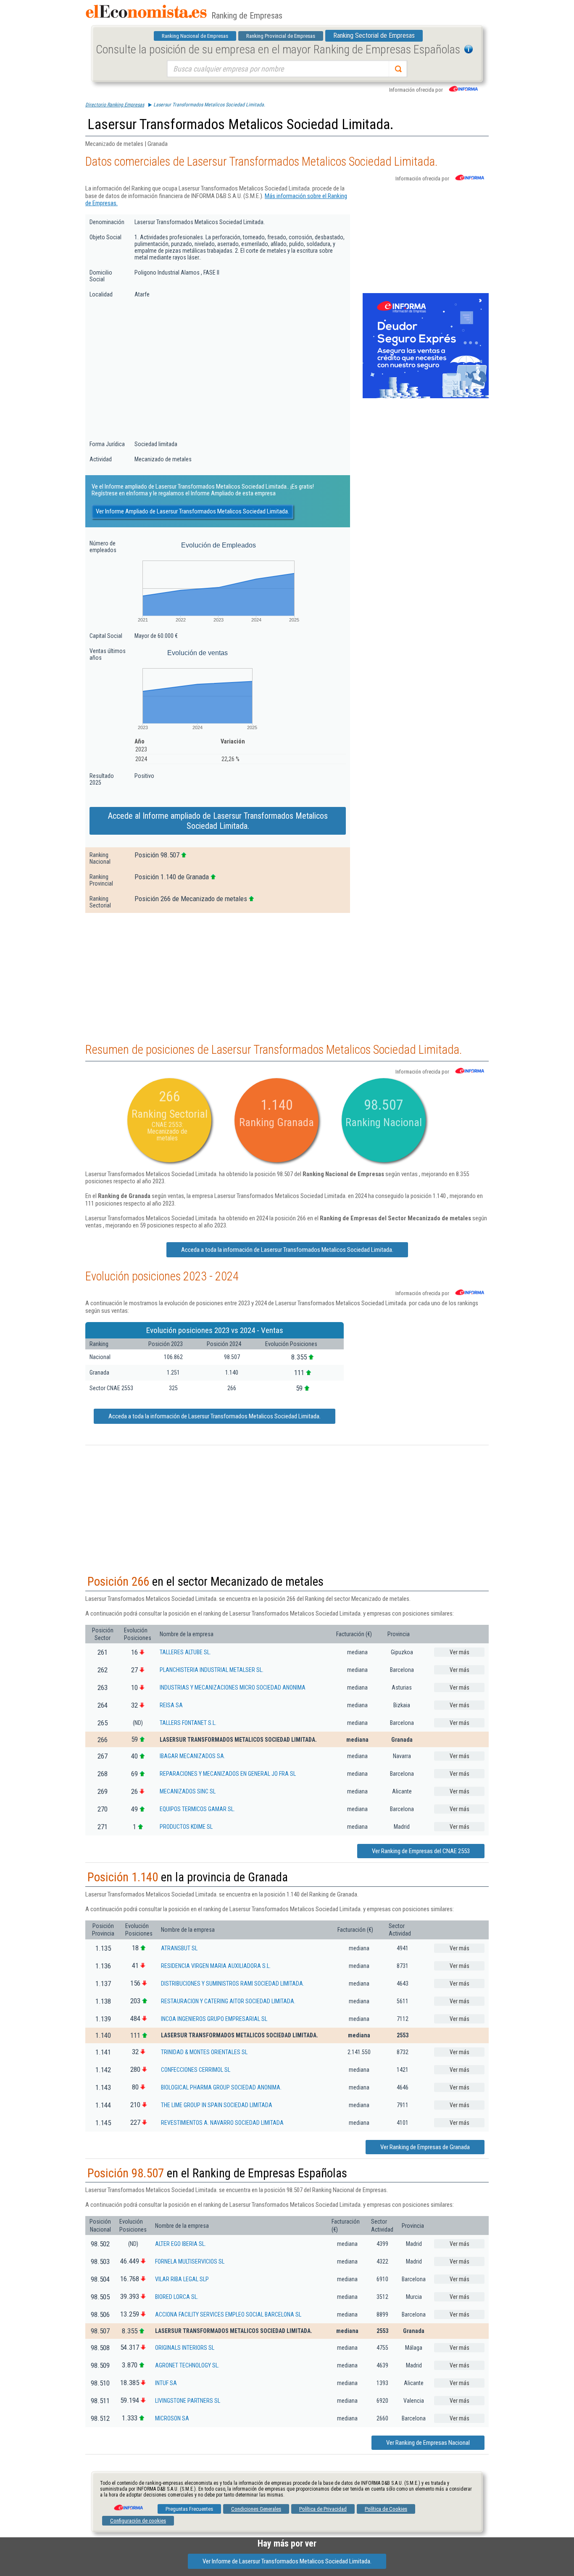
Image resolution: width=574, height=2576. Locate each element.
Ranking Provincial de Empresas (281, 36)
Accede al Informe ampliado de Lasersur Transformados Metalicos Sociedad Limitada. (218, 821)
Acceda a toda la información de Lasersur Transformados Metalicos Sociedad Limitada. (287, 1250)
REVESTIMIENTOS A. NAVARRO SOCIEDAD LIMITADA (222, 2123)
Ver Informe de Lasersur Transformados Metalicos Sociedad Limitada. (287, 2561)
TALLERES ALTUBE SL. (185, 1652)
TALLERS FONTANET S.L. (188, 1723)
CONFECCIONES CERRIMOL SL (196, 2070)
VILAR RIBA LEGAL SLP (182, 2279)
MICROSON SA (172, 2418)
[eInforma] (128, 2505)
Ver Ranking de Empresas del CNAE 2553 (421, 1851)
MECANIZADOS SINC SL (188, 1791)
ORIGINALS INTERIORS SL (185, 2348)
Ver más (459, 1652)
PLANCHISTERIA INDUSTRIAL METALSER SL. (212, 1670)
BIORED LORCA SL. (177, 2297)
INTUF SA (166, 2383)
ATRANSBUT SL (179, 1948)
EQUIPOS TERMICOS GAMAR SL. (197, 1809)
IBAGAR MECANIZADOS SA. (192, 1756)
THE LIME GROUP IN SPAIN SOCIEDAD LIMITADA (217, 2105)
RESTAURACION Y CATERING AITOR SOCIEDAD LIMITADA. (228, 2001)
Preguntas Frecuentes (189, 2509)
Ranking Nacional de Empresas (195, 36)
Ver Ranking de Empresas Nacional (428, 2443)
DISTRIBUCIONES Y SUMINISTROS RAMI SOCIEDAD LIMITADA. (233, 1984)
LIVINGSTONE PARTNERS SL (188, 2401)
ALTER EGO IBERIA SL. (180, 2244)
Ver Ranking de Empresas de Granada (425, 2147)
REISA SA (171, 1705)
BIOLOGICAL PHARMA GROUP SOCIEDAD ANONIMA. (221, 2087)
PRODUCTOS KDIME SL (186, 1827)
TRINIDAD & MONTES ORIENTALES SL (204, 2052)
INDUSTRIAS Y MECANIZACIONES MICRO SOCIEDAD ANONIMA (233, 1687)
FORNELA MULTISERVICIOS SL (190, 2261)
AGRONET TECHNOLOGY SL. (187, 2365)
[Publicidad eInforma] (426, 397)
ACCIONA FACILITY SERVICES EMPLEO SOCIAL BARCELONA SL (228, 2314)
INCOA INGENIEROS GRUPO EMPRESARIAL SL (214, 2019)
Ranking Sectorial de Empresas (374, 36)
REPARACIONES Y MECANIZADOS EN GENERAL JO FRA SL (228, 1774)
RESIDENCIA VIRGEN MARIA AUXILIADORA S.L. (216, 1966)
